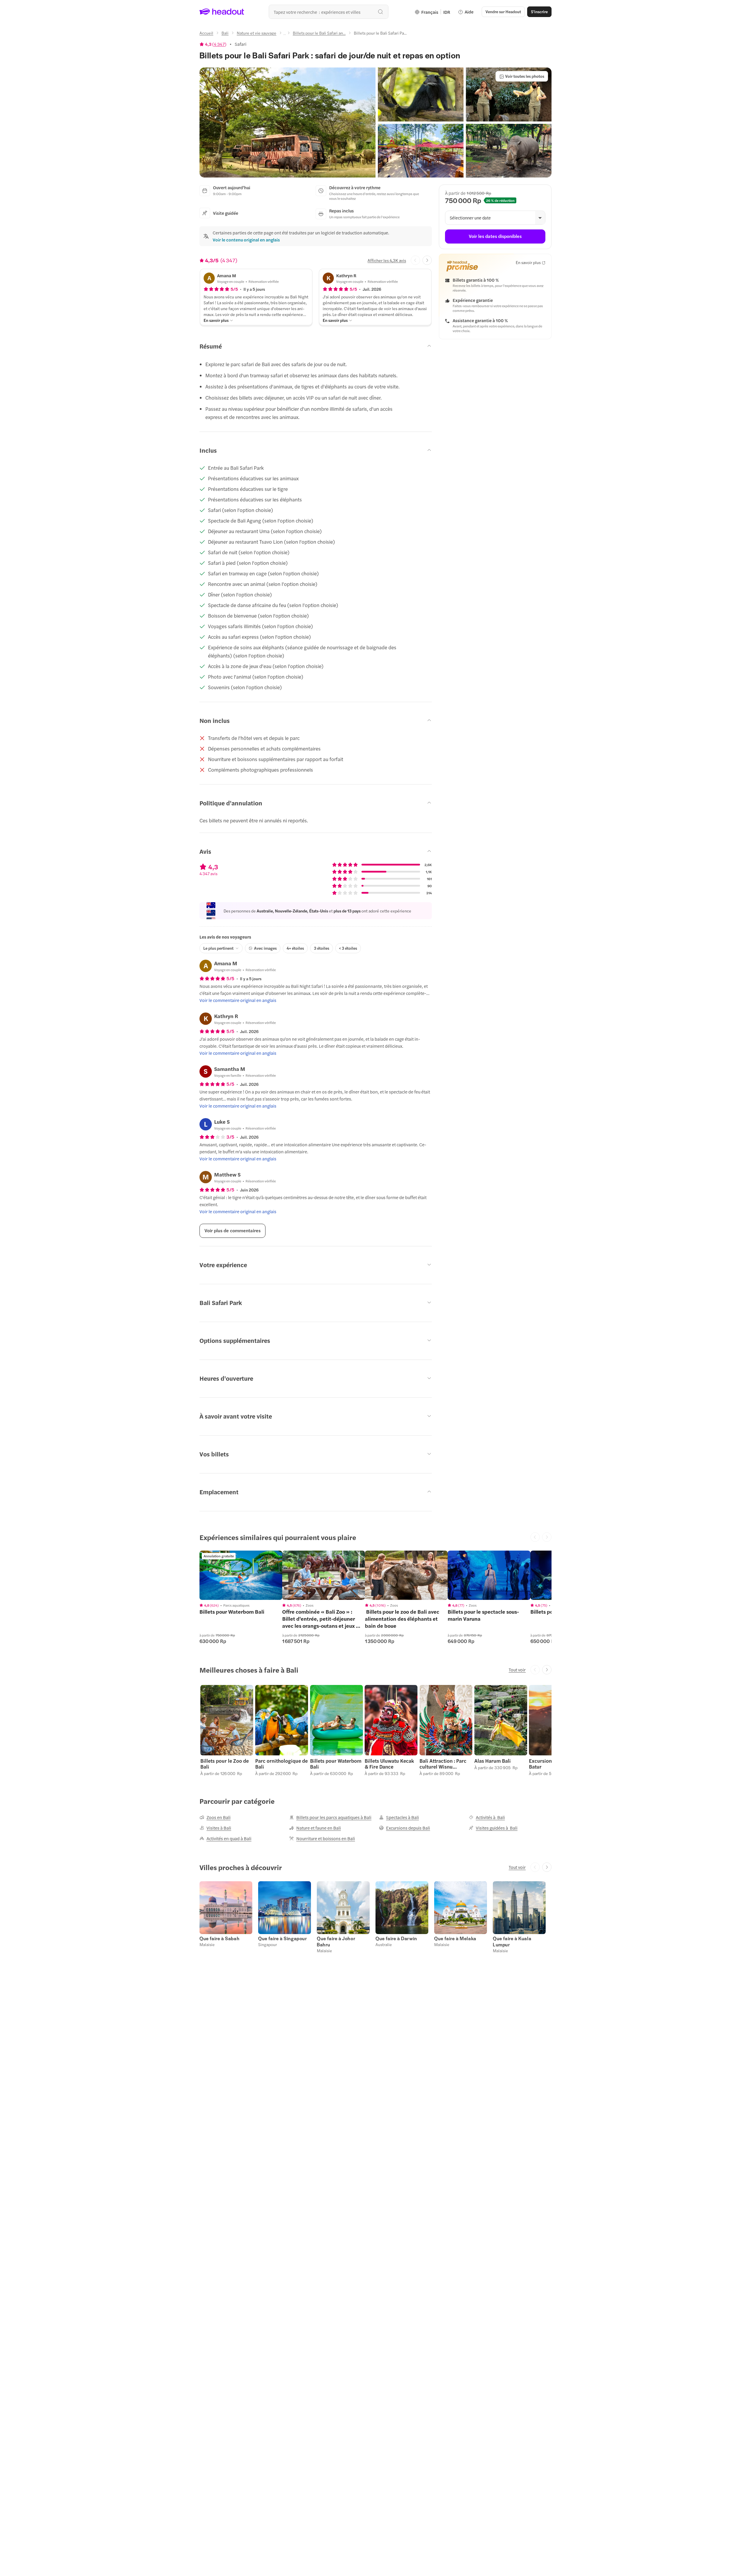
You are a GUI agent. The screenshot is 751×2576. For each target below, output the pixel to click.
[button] (287, 122)
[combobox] (329, 12)
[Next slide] (427, 260)
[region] (241, 1575)
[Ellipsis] (285, 35)
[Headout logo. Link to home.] (222, 12)
